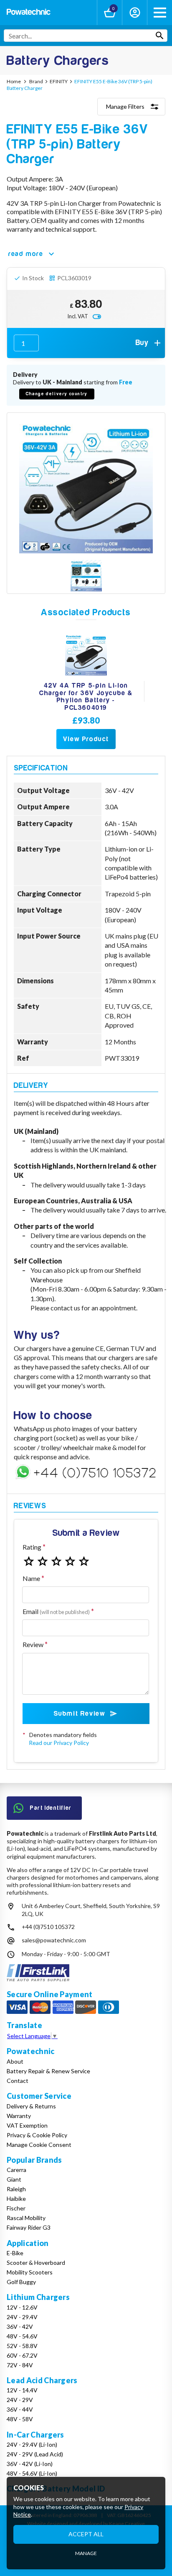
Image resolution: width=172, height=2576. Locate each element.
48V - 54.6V (22, 2336)
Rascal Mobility (26, 2218)
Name (31, 1578)
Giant (14, 2179)
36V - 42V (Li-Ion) (30, 2464)
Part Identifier (51, 1808)
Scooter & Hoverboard (36, 2263)
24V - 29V (20, 2400)
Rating (32, 1547)
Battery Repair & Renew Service (48, 2071)
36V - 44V (20, 2409)
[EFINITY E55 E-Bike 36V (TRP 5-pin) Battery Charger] (86, 486)
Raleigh (16, 2189)
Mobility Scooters (30, 2272)
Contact (18, 2081)
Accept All (86, 2534)
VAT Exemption (27, 2125)
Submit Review (80, 1714)
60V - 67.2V (22, 2355)
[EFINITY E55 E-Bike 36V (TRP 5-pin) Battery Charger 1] (86, 577)
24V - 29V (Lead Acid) (35, 2454)
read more (26, 254)
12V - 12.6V (22, 2307)
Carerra (16, 2170)
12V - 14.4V (22, 2390)
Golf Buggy (21, 2282)
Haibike (16, 2199)
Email (56, 1611)
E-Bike (15, 2253)
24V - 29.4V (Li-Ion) (32, 2444)
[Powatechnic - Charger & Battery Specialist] (29, 13)
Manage (86, 2553)
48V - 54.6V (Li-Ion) (32, 2473)
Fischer (16, 2208)
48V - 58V (20, 2419)
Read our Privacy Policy (59, 1743)
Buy (142, 343)
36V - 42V (20, 2327)
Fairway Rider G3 (29, 2227)
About (15, 2061)
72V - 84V (20, 2365)
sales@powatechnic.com (54, 1940)
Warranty (19, 2116)
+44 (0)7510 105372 (48, 1927)
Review (33, 1644)
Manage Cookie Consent (39, 2145)
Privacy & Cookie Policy (37, 2135)
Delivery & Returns (31, 2106)
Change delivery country (57, 394)
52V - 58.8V (22, 2346)
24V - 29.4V (22, 2317)
